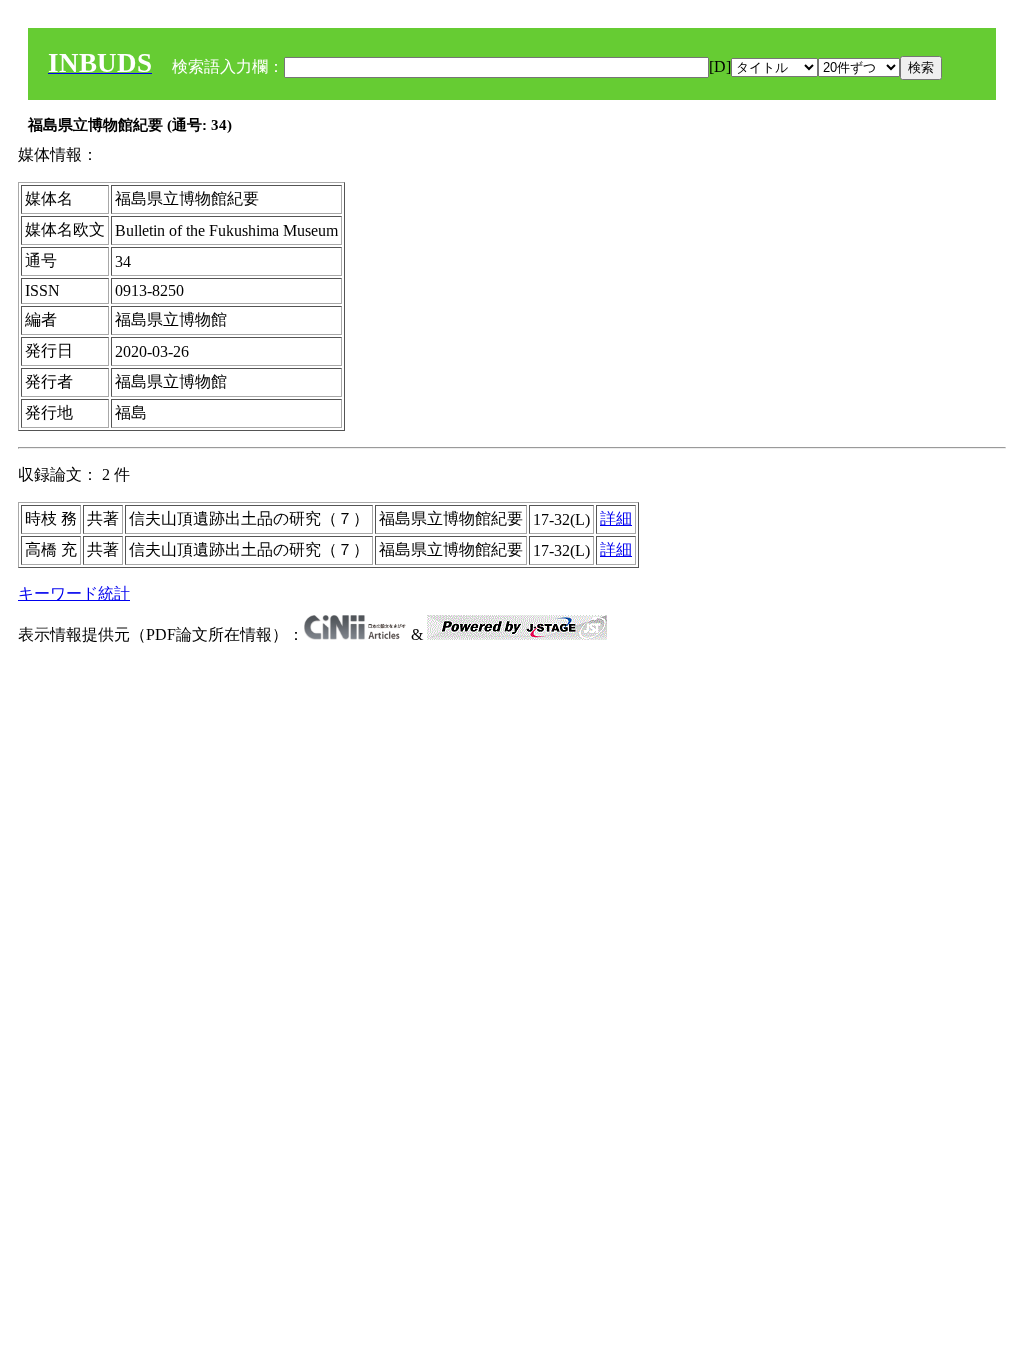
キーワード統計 (74, 593)
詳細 (616, 518)
